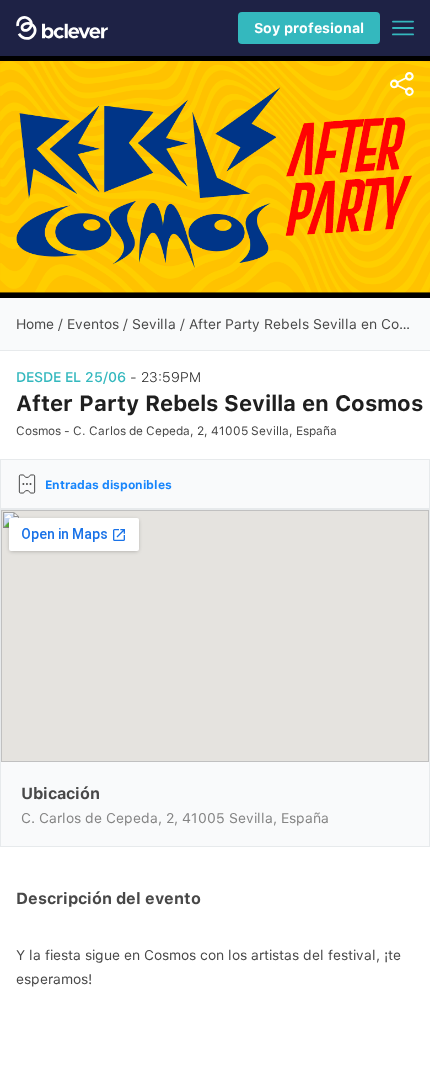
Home (35, 324)
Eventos (93, 324)
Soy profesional (309, 28)
